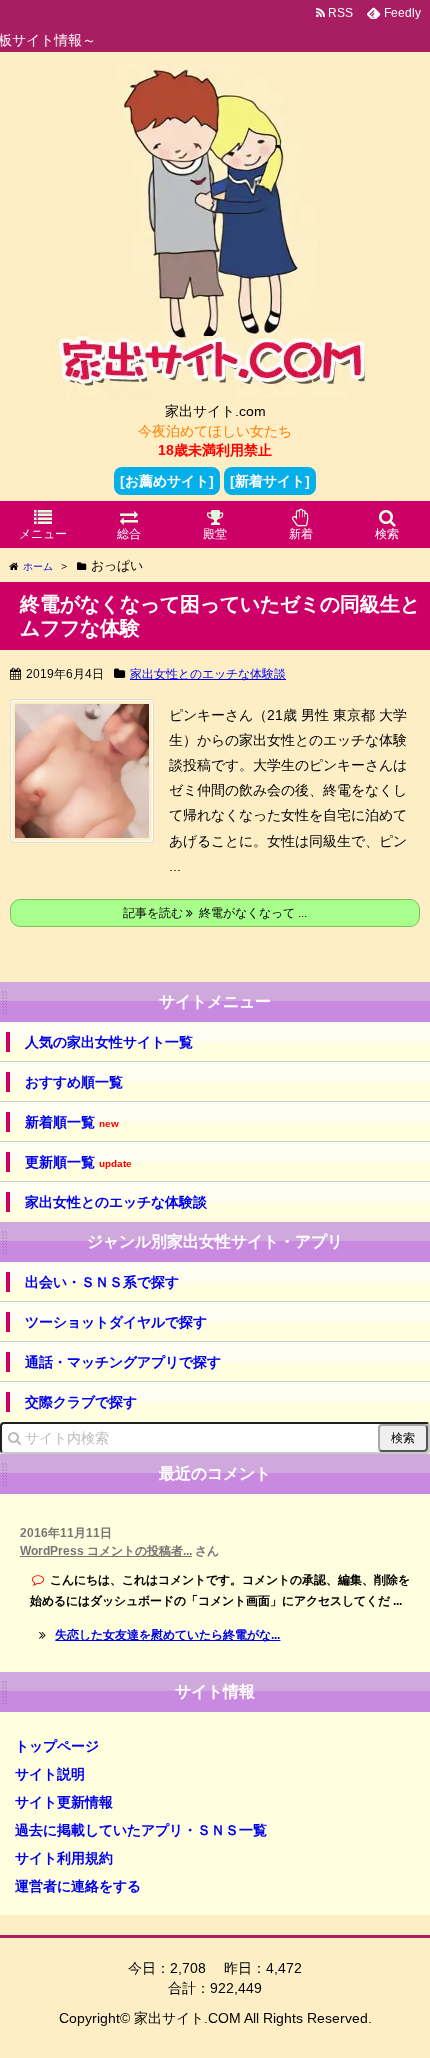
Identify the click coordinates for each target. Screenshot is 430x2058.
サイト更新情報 (64, 1802)
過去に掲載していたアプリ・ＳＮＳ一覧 (141, 1830)
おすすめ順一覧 (74, 1082)
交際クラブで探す (81, 1402)
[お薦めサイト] (167, 481)
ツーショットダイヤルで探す (116, 1322)
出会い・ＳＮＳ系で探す (102, 1282)
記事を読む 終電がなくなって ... (215, 913)
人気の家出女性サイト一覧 (109, 1042)
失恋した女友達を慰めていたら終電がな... (167, 1635)
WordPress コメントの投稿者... (106, 1551)
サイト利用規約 (64, 1858)
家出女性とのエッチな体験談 (208, 674)
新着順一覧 (72, 1122)
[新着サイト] (270, 481)
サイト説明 (50, 1774)
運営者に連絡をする (78, 1886)
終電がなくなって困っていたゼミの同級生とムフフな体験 (220, 616)
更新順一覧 (78, 1162)
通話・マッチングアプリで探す (123, 1362)
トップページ (57, 1746)
